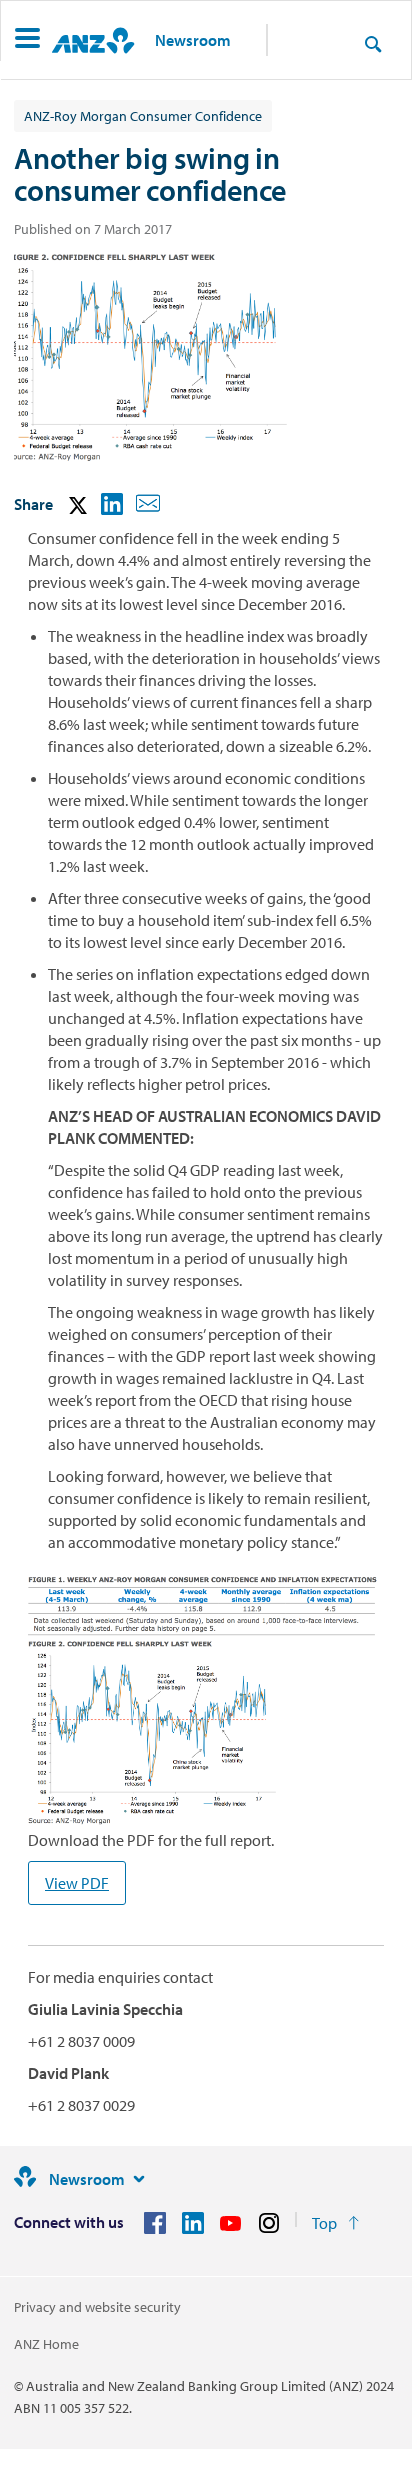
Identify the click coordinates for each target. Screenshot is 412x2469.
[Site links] (139, 2179)
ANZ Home (46, 2344)
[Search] (373, 43)
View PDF (77, 1883)
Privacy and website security (97, 2307)
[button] (27, 40)
